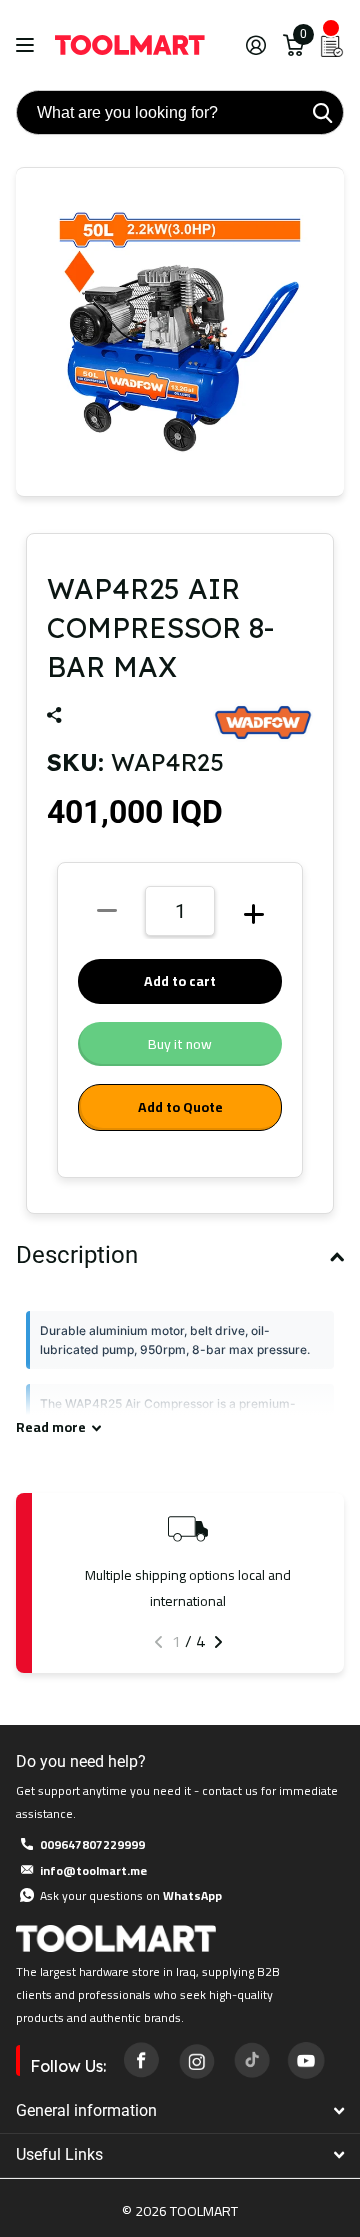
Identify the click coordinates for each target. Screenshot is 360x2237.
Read (51, 1427)
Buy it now (180, 1044)
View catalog (27, 45)
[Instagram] (196, 2060)
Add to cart (180, 981)
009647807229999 (92, 1844)
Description (77, 1255)
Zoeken (322, 112)
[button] (158, 1642)
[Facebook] (141, 2060)
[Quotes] (332, 45)
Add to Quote (180, 1107)
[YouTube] (306, 2060)
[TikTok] (251, 2060)
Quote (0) (17, 577)
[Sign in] (255, 45)
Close (180, 2110)
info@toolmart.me (93, 1870)
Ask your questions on (131, 1895)
